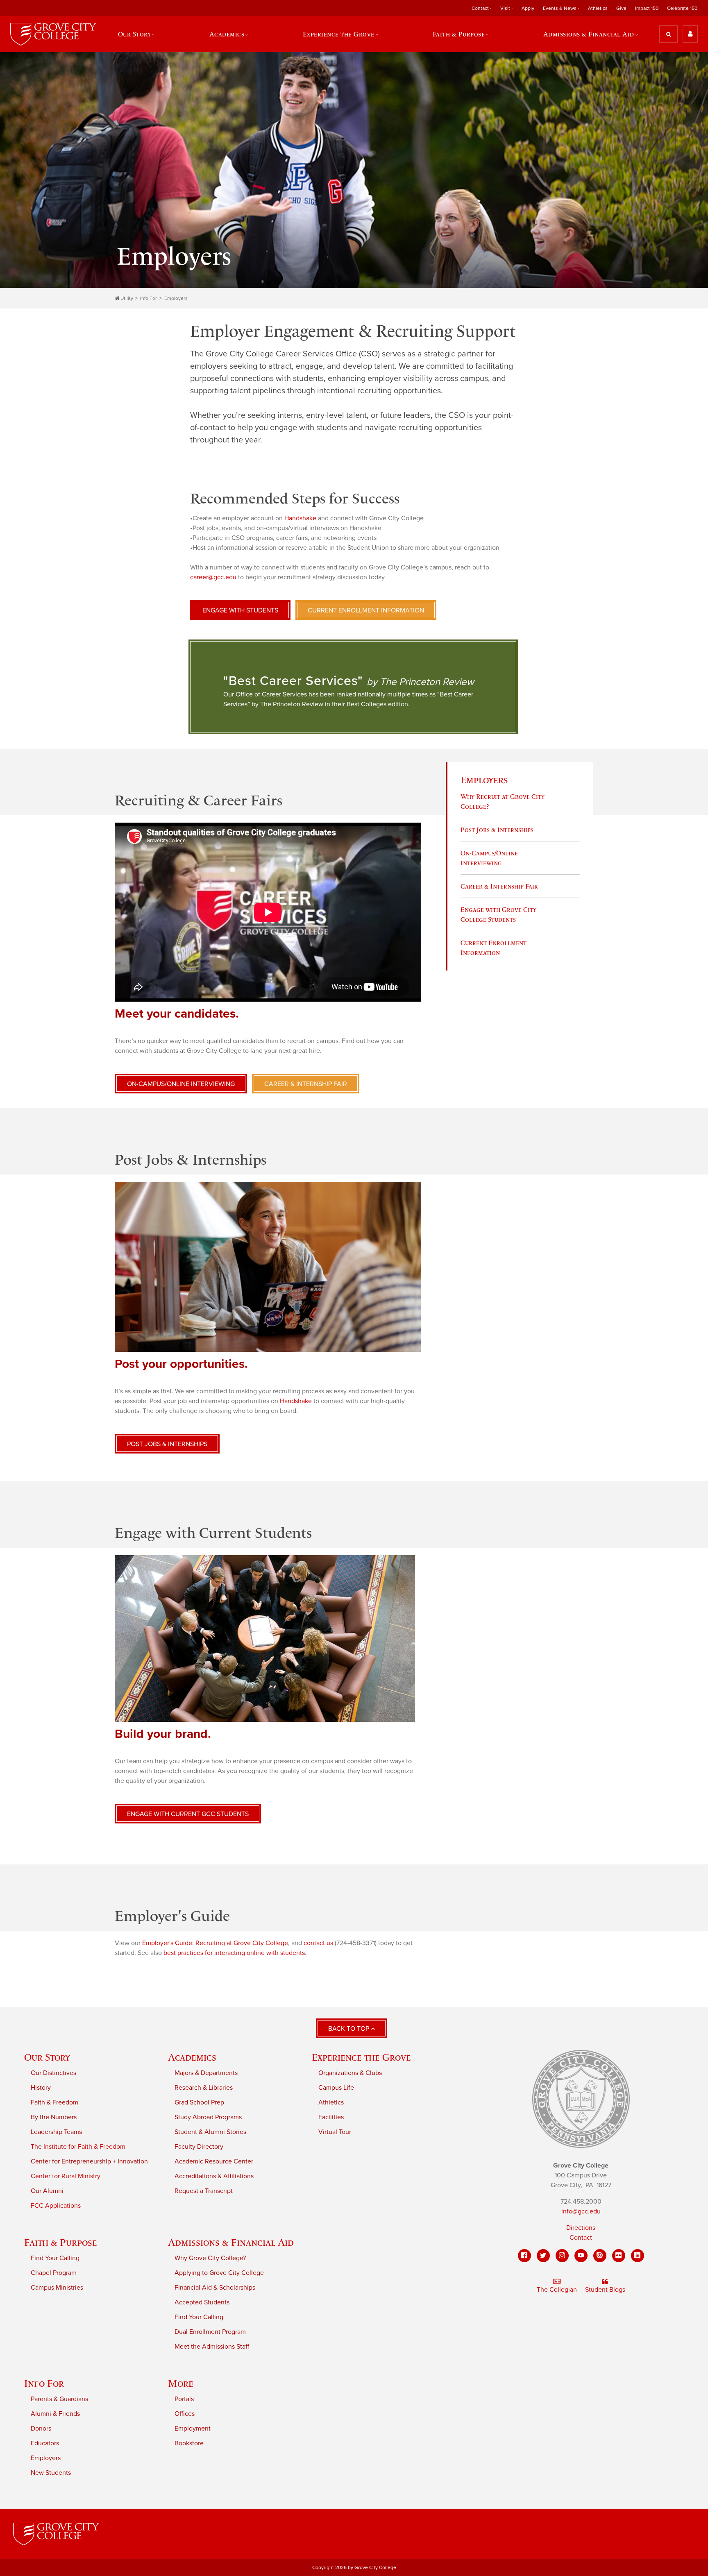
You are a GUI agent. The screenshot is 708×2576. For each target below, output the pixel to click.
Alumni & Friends (55, 2414)
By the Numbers (54, 2117)
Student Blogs (605, 2290)
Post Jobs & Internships (497, 830)
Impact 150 (647, 8)
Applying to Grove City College (219, 2273)
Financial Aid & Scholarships (215, 2288)
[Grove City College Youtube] (581, 2256)
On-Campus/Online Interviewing (489, 858)
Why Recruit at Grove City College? (503, 801)
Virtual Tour (335, 2132)
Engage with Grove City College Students (498, 914)
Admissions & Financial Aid (231, 2242)
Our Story (47, 2057)
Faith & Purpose (61, 2242)
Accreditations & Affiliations (214, 2176)
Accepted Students (202, 2302)
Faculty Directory (199, 2147)
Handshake (300, 518)
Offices (185, 2414)
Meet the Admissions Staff (212, 2347)
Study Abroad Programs (208, 2117)
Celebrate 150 (682, 8)
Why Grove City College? (210, 2258)
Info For (149, 298)
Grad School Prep (199, 2102)
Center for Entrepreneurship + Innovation (89, 2161)
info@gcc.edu (581, 2211)
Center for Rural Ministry (66, 2176)
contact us (318, 1943)
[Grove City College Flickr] (619, 2256)
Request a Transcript (204, 2191)
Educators (45, 2443)
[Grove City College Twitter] (543, 2256)
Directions (581, 2228)
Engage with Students (240, 610)
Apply (528, 8)
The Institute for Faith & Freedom (78, 2147)
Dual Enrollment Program (210, 2332)
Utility (127, 298)
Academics (192, 2057)
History (41, 2088)
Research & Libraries (204, 2088)
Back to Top (349, 2029)
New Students (51, 2473)
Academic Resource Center (214, 2161)
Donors (41, 2429)
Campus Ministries (57, 2288)
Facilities (331, 2117)
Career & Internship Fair (499, 886)
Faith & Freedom (54, 2102)
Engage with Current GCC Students (188, 1814)
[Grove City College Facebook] (524, 2256)
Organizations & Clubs (350, 2073)
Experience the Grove (361, 2057)
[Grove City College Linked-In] (638, 2256)
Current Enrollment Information (366, 610)
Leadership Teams (56, 2132)
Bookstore (189, 2443)
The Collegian (557, 2290)
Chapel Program (54, 2273)
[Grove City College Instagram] (562, 2256)
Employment (193, 2429)
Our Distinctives (53, 2073)
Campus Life (336, 2088)
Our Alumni (47, 2191)
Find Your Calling (55, 2258)
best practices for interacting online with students (234, 1953)
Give (621, 8)
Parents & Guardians (59, 2399)
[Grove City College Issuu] (600, 2256)
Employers (176, 298)
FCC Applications (56, 2206)
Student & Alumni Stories (210, 2132)
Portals (184, 2399)
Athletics (598, 8)
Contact (581, 2238)
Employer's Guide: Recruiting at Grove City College (215, 1943)
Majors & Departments (206, 2073)
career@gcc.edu (213, 577)
